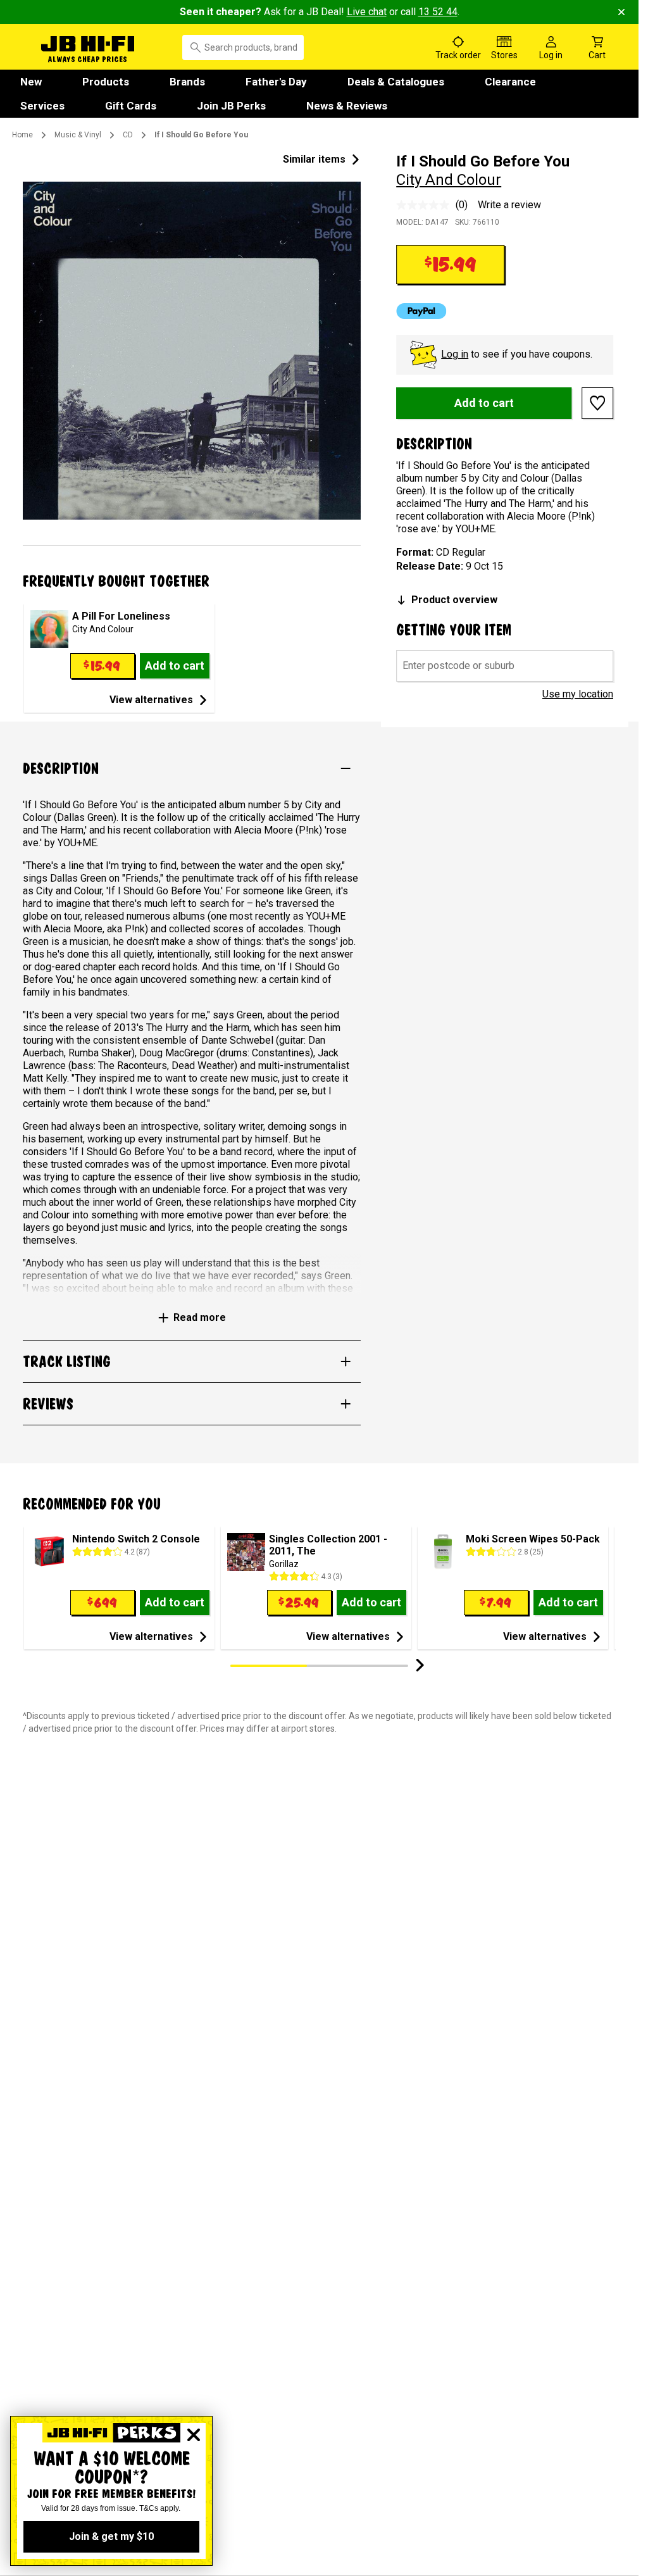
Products (106, 82)
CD (128, 135)
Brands (187, 82)
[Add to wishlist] (597, 403)
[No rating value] (426, 205)
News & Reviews (347, 106)
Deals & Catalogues (396, 82)
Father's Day (276, 82)
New (31, 82)
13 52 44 (438, 12)
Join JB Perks (231, 106)
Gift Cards (131, 106)
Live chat (367, 12)
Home (22, 135)
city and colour (449, 180)
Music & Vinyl (78, 135)
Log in (455, 354)
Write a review (509, 205)
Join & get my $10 (111, 2536)
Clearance (510, 82)
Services (42, 106)
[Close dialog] (194, 2435)
